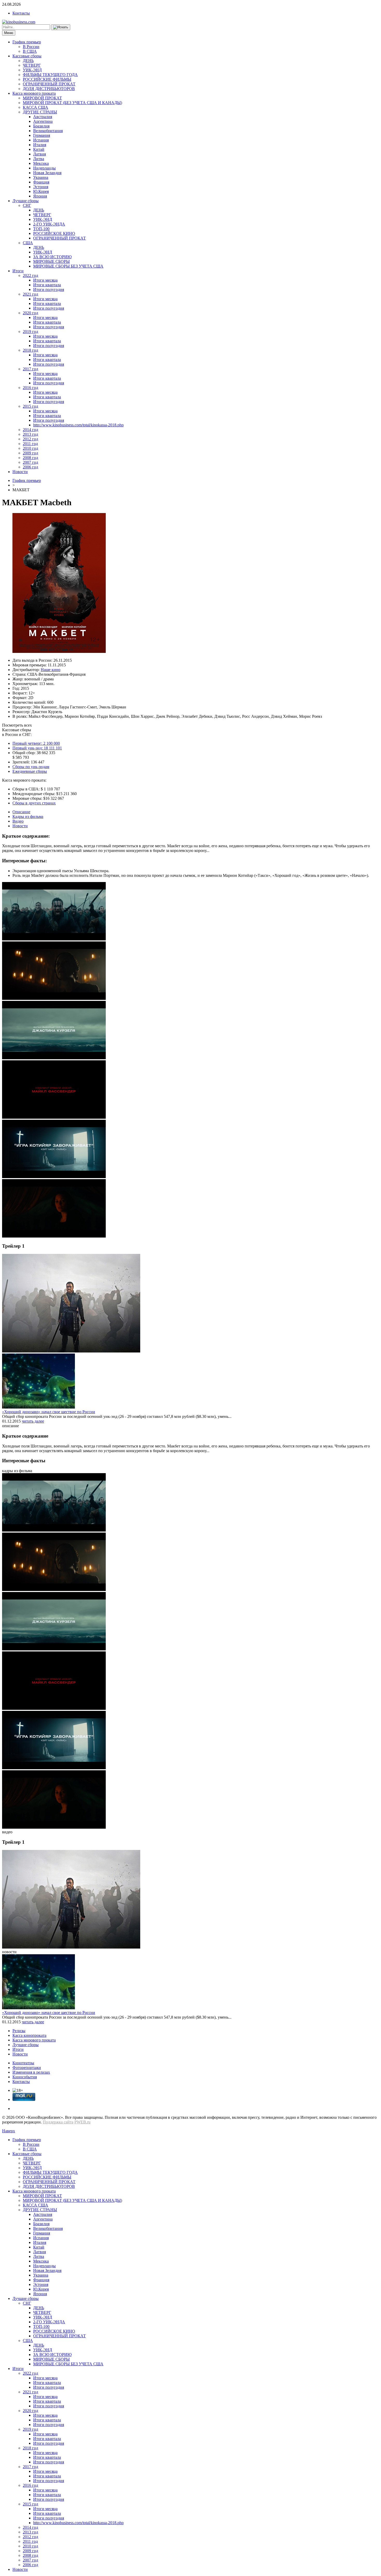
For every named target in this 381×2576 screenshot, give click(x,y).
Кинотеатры (23, 2063)
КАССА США (36, 107)
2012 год (30, 439)
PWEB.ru (82, 2122)
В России (31, 47)
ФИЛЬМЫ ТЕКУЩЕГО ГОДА (50, 75)
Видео (18, 821)
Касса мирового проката (34, 93)
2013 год (30, 434)
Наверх (9, 2131)
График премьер (27, 42)
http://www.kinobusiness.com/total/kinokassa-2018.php (78, 425)
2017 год (30, 369)
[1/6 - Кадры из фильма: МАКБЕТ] (54, 939)
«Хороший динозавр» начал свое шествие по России (49, 1412)
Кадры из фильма (28, 816)
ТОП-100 (41, 229)
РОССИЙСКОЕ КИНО (54, 233)
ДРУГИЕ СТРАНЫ (40, 112)
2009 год (30, 453)
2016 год (30, 388)
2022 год (30, 275)
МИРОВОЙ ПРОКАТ (42, 98)
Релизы (19, 2031)
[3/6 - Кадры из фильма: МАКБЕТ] (54, 1058)
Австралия (43, 117)
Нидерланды (44, 168)
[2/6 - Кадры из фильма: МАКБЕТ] (54, 998)
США (28, 243)
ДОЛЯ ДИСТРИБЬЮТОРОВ (49, 89)
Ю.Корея (41, 191)
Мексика (41, 163)
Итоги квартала (47, 285)
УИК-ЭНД (32, 70)
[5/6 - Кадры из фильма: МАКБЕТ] (54, 1177)
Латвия (40, 154)
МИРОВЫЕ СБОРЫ (51, 261)
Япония (40, 196)
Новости (20, 472)
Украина (41, 177)
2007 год (30, 462)
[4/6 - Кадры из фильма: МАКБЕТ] (54, 1117)
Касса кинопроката (29, 2035)
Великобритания (48, 131)
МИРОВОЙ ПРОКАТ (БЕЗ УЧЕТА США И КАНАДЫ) (72, 103)
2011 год (30, 444)
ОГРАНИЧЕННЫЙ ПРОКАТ (49, 84)
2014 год (30, 430)
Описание (21, 812)
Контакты (21, 13)
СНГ (27, 205)
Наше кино (51, 670)
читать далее (33, 1421)
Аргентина (43, 121)
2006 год (30, 467)
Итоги (18, 271)
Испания (41, 140)
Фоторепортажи (27, 2068)
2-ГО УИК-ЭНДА (49, 224)
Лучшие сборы (26, 201)
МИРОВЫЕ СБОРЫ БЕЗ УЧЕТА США (68, 266)
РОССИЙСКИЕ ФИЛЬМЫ (47, 79)
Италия (40, 145)
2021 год (30, 294)
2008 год (30, 458)
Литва (39, 159)
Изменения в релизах (31, 2072)
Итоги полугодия (49, 289)
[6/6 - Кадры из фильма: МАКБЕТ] (54, 1236)
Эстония (41, 187)
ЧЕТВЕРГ (32, 65)
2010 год (30, 448)
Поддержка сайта (58, 2122)
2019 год (30, 332)
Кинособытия (25, 2077)
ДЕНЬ (28, 61)
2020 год (30, 313)
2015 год (30, 406)
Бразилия (41, 126)
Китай (39, 149)
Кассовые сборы (27, 56)
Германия (42, 135)
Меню (9, 33)
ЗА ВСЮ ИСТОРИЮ (52, 257)
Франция (41, 182)
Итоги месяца (45, 280)
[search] (61, 27)
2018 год (30, 350)
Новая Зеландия (47, 173)
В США (30, 51)
